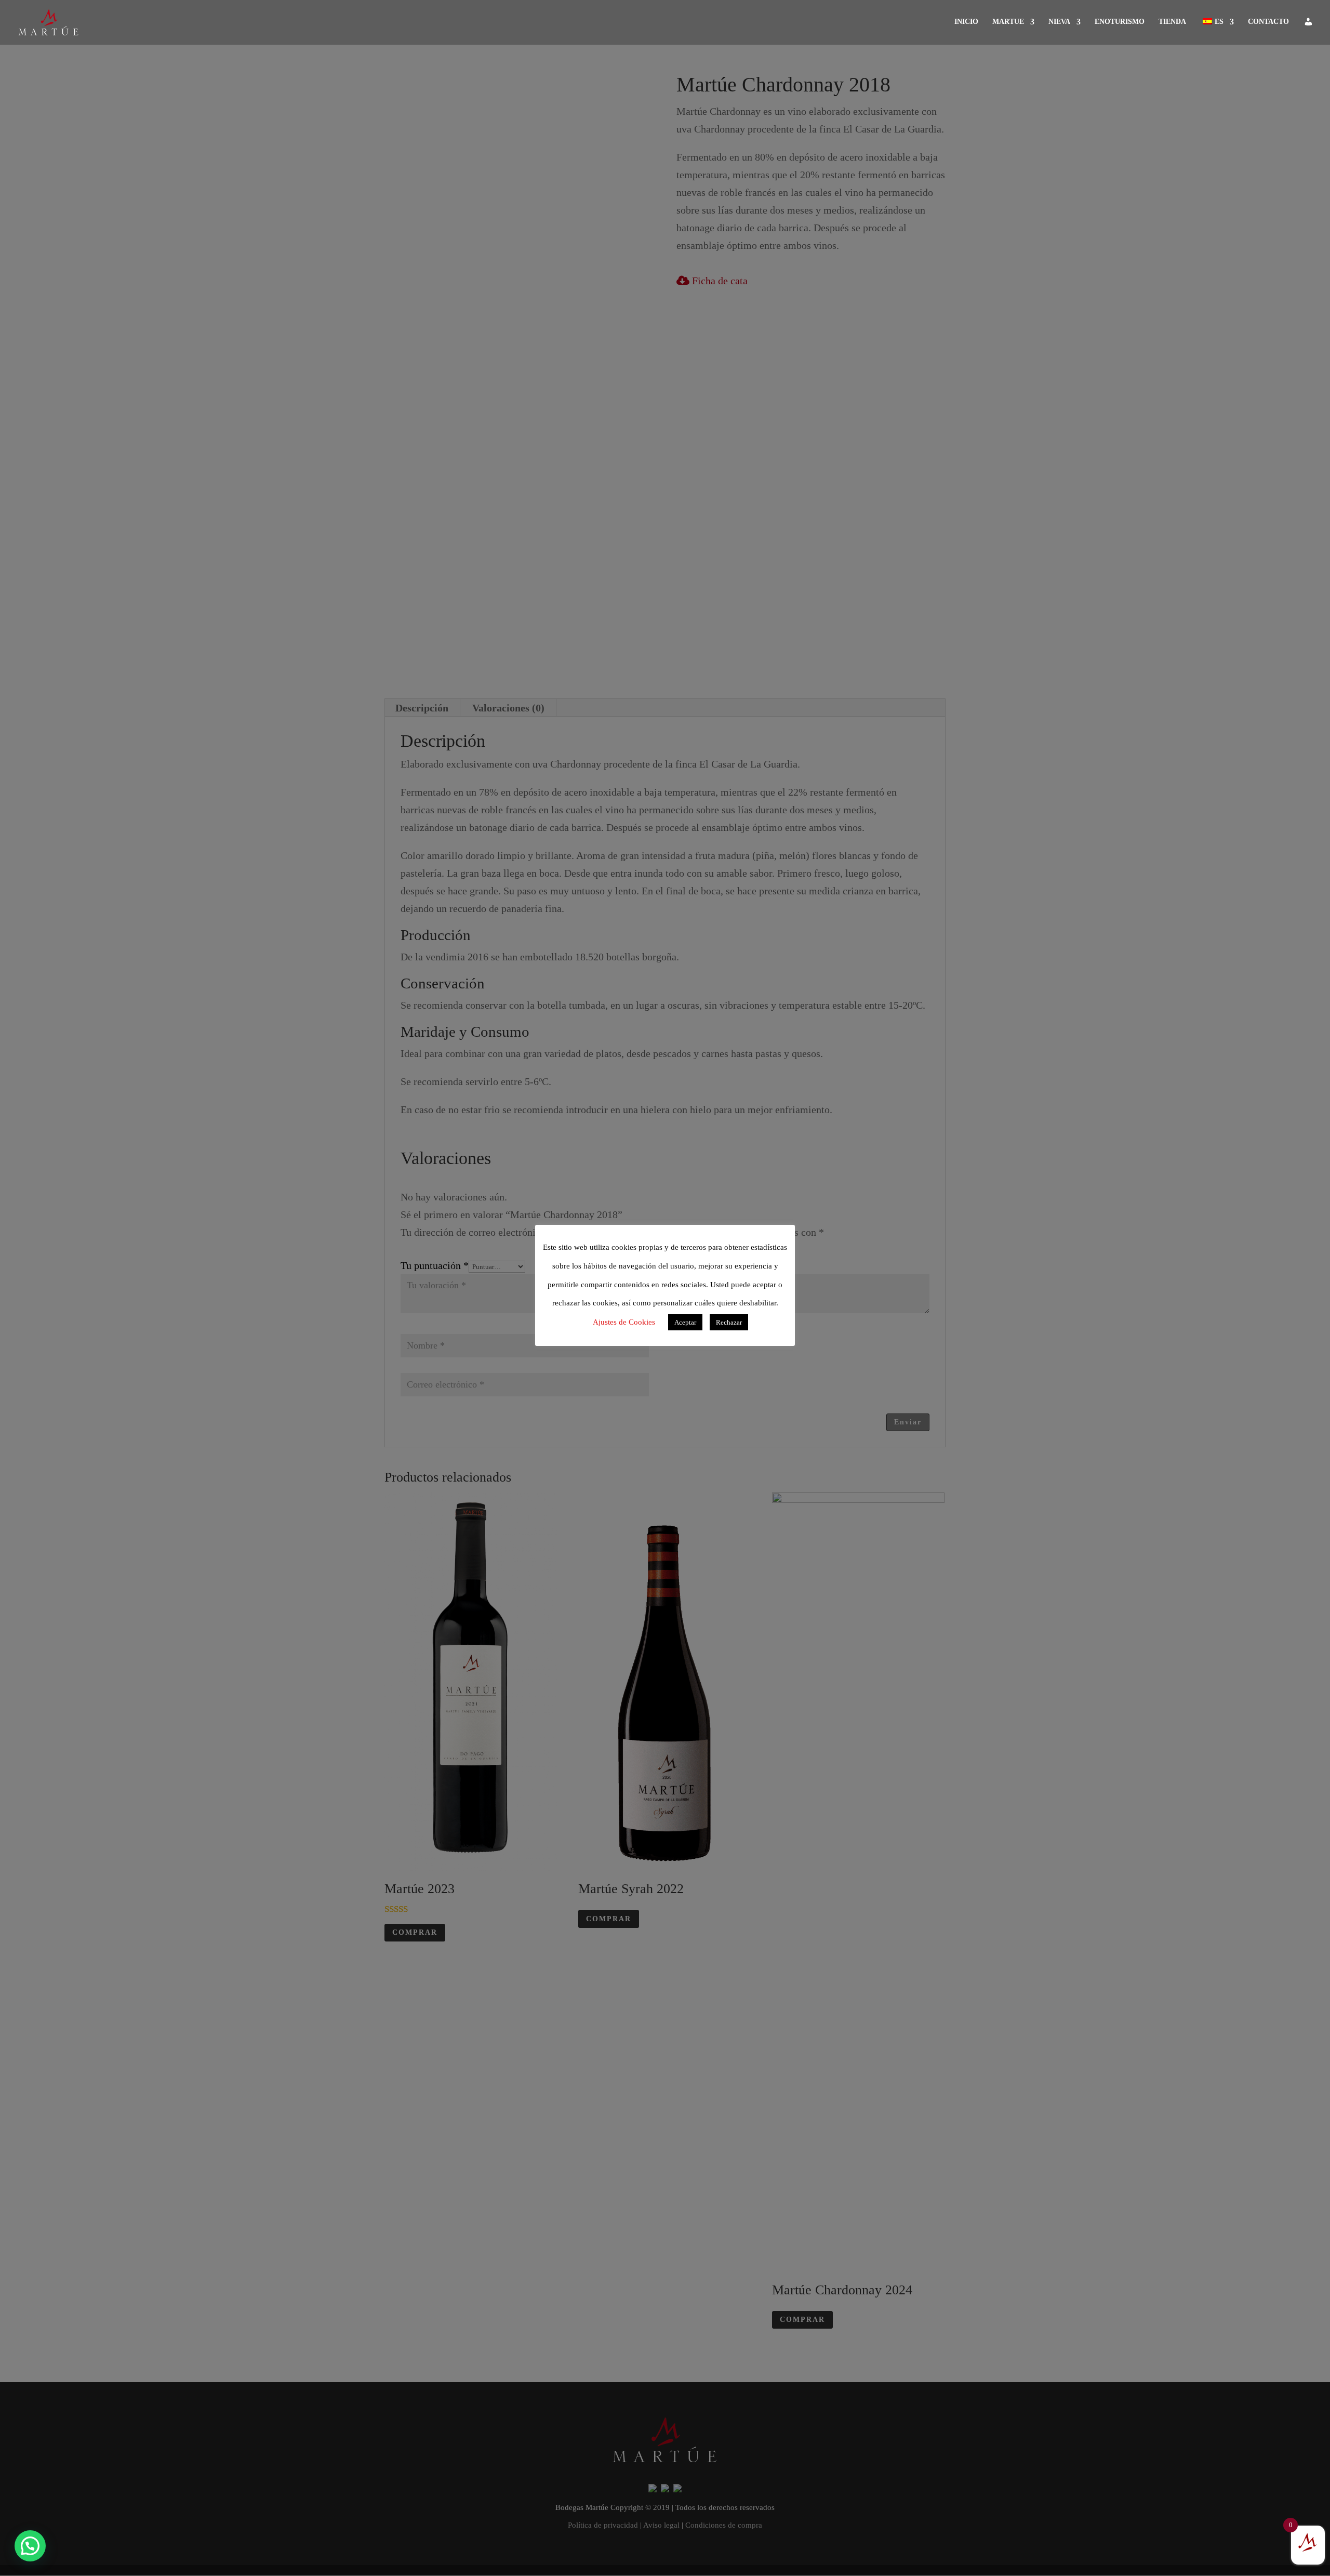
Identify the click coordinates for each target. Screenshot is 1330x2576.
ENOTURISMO (1120, 22)
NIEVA (1059, 22)
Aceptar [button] (685, 1322)
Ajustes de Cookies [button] (624, 1322)
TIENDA (1172, 22)
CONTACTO (1268, 22)
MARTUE (1008, 22)
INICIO (966, 22)
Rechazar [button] (729, 1322)
